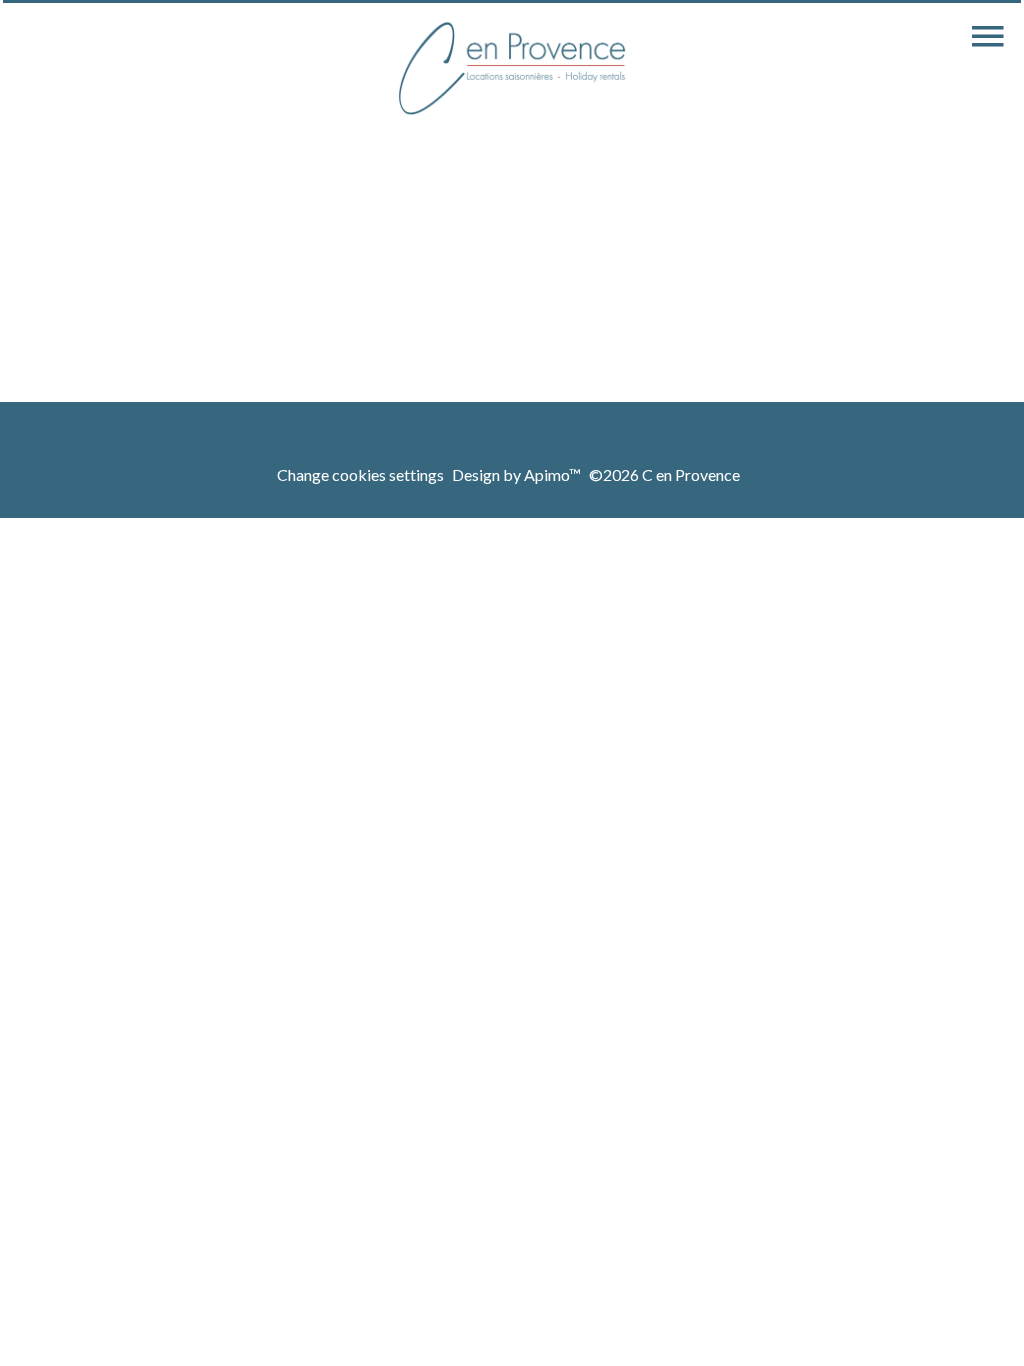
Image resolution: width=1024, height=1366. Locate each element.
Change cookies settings (360, 474)
